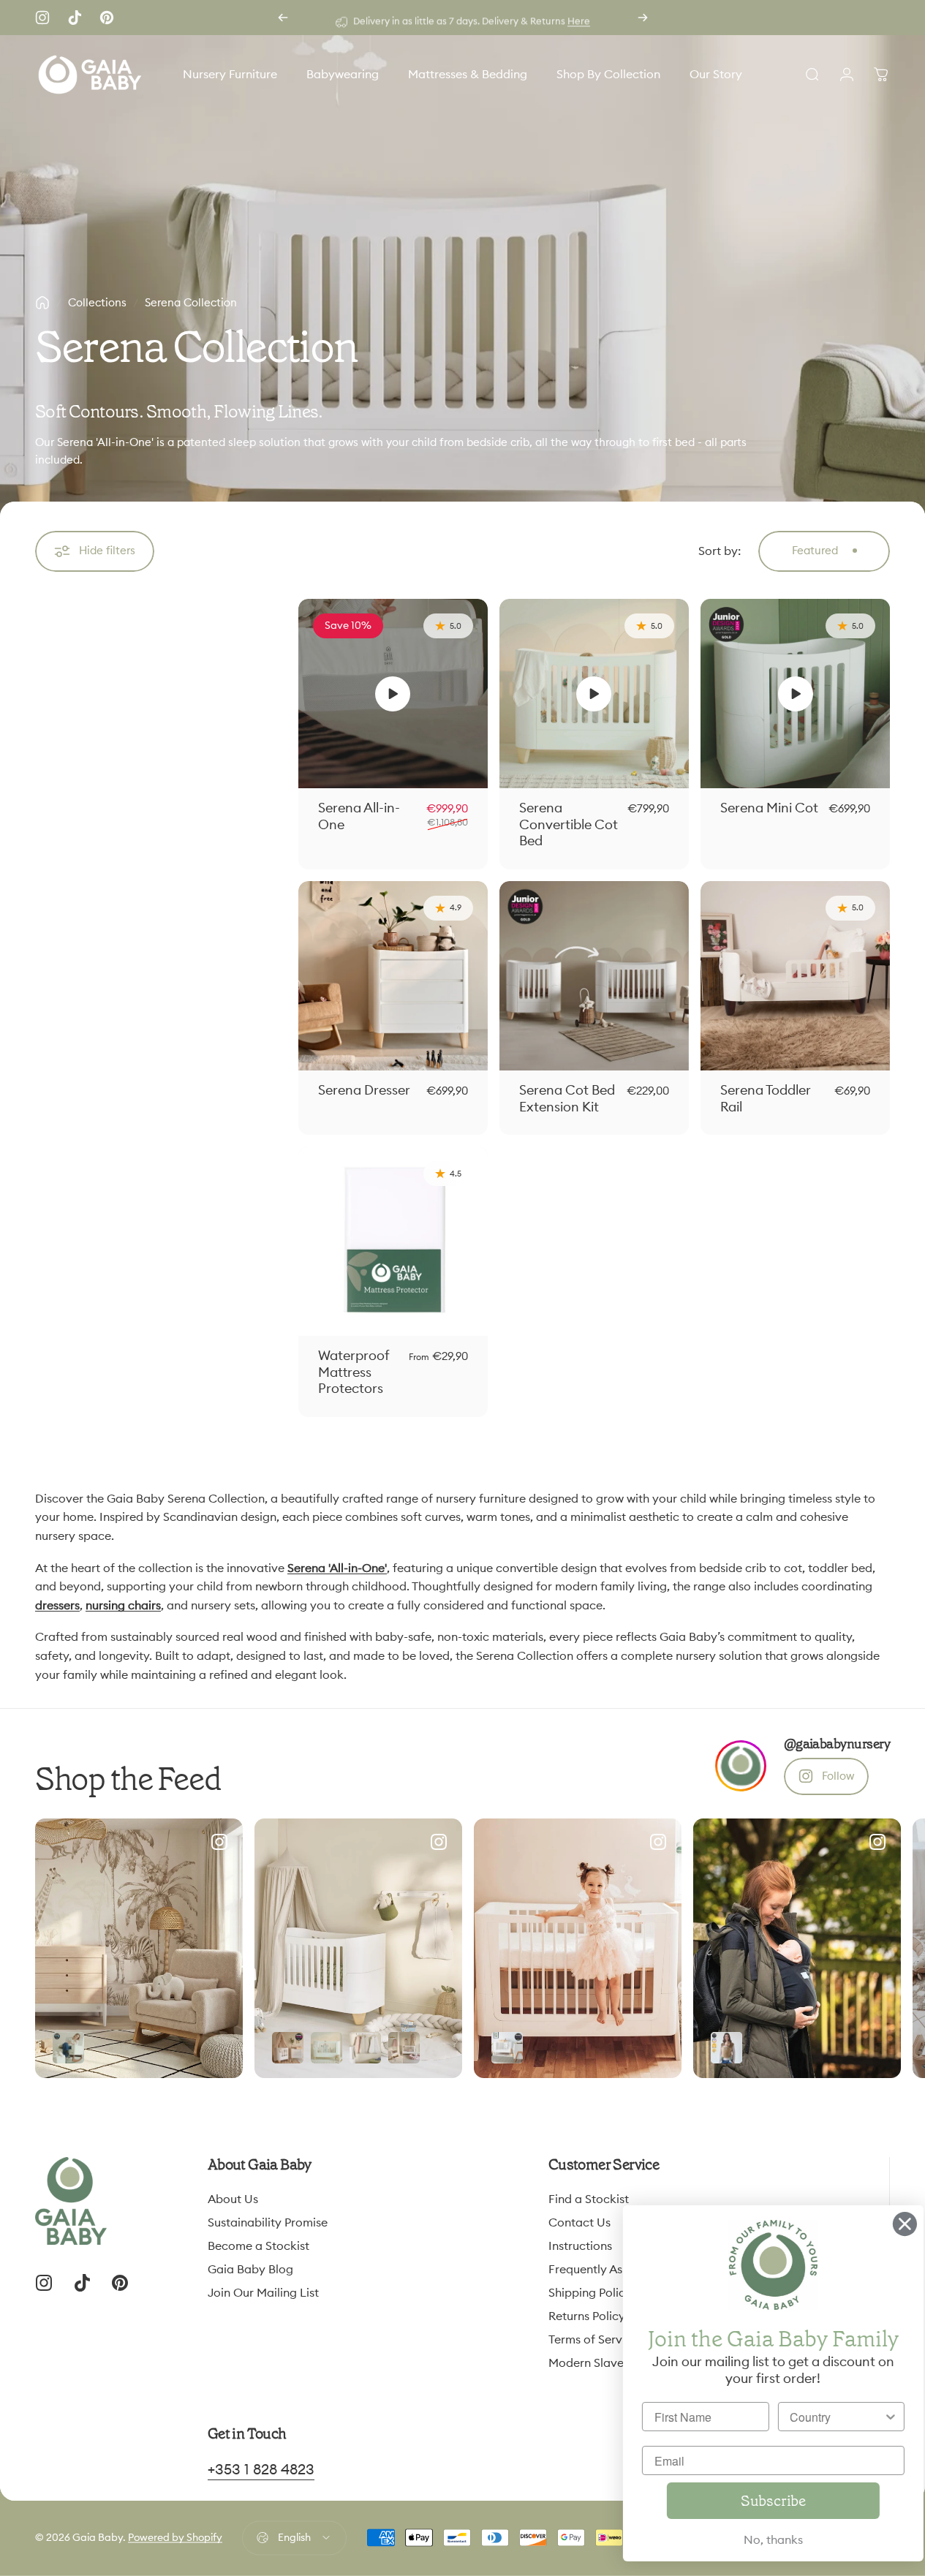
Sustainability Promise (268, 2223)
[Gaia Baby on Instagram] (42, 18)
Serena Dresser (364, 1090)
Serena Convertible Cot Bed (569, 824)
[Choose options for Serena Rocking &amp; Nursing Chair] (68, 2048)
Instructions (580, 2246)
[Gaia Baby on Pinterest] (107, 18)
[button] (393, 694)
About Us (233, 2199)
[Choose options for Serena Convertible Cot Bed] (326, 2048)
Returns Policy (587, 2316)
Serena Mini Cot (769, 808)
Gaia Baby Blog (250, 2270)
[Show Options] (877, 2417)
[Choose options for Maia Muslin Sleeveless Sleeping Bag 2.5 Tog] (365, 2048)
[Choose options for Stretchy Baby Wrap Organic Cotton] (726, 2048)
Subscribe (760, 2501)
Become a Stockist (258, 2246)
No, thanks (760, 2540)
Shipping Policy (590, 2293)
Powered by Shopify (175, 2538)
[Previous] (283, 18)
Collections (97, 303)
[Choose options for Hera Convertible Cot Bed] (507, 2048)
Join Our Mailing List (263, 2293)
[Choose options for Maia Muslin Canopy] (288, 2048)
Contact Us (579, 2223)
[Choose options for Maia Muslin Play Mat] (404, 2048)
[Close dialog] (892, 2224)
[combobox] (824, 2417)
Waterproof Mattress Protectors (354, 1372)
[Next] (643, 18)
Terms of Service (593, 2340)
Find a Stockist (589, 2199)
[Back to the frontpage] (42, 303)
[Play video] (393, 694)
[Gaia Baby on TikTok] (75, 18)
